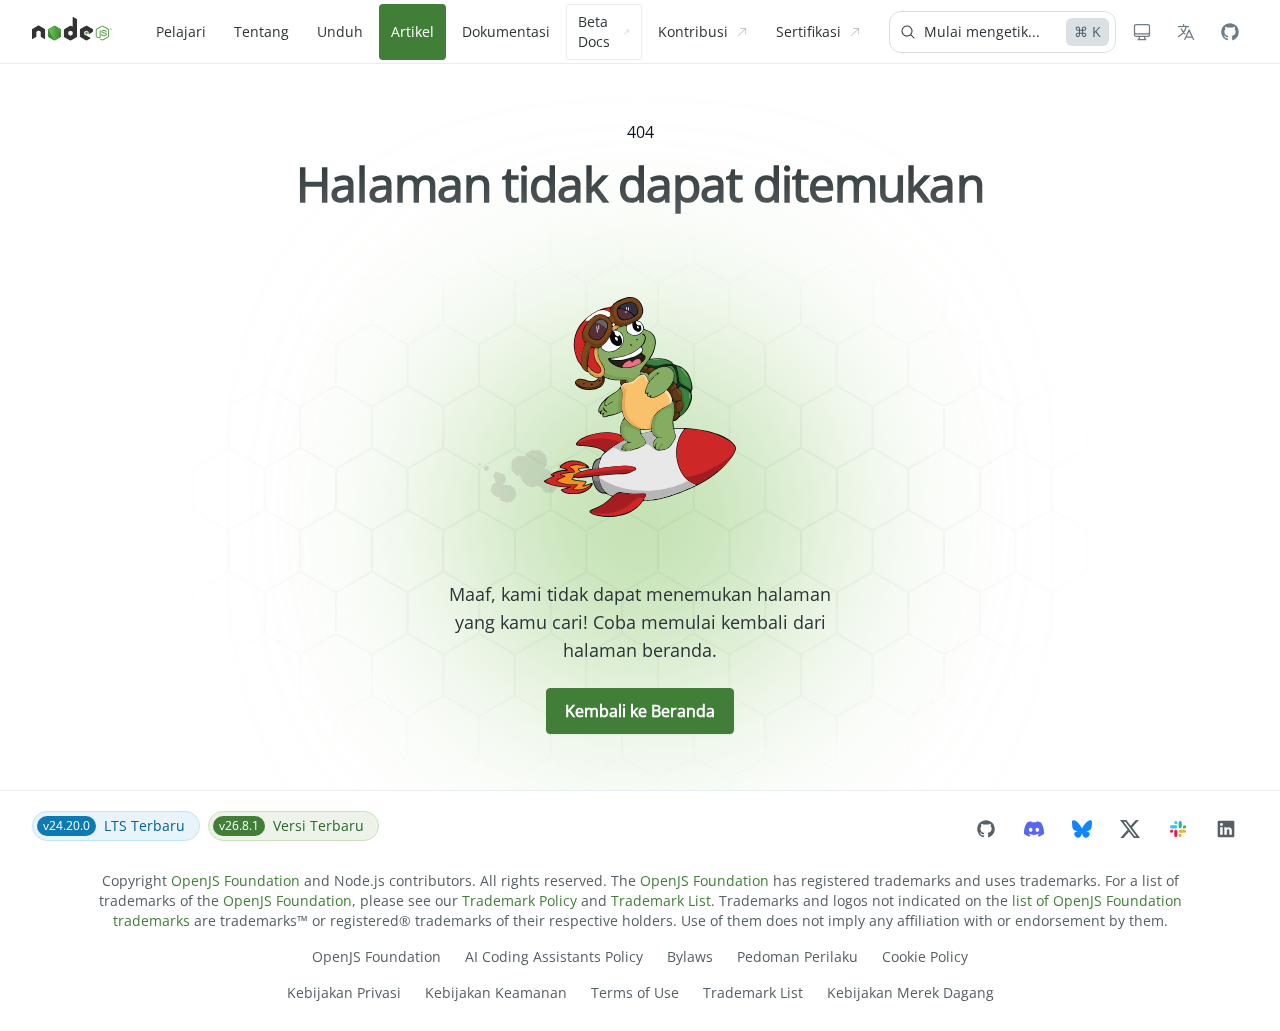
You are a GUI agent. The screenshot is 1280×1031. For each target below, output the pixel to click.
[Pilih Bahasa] (1186, 32)
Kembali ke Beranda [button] (640, 711)
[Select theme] (1142, 32)
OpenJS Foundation (235, 880)
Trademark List (661, 900)
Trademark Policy (519, 900)
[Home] (72, 32)
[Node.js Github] (1230, 32)
